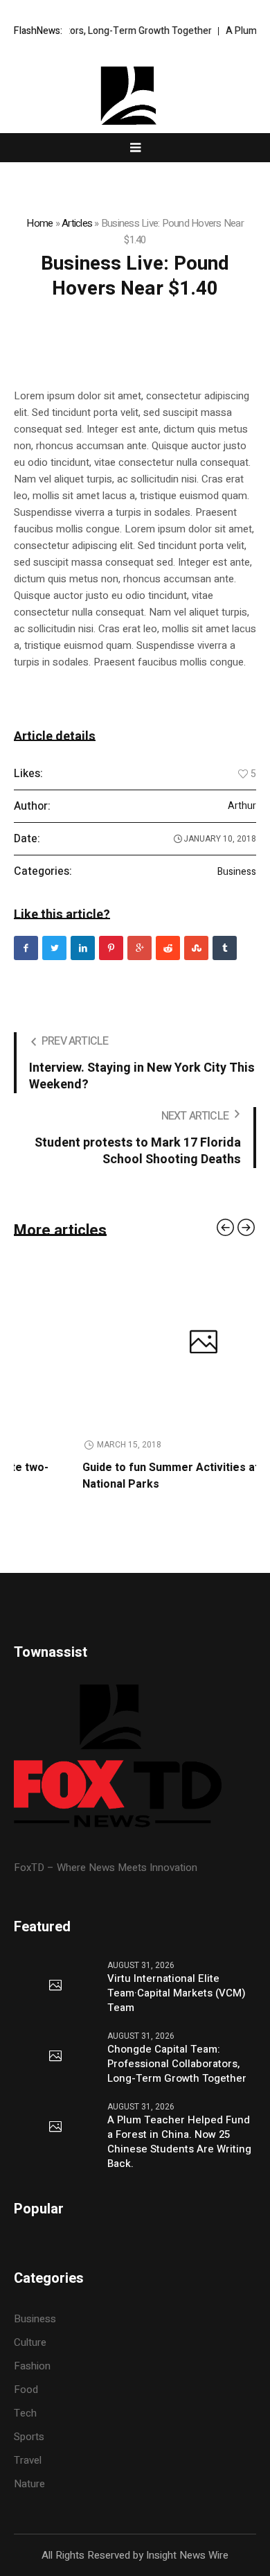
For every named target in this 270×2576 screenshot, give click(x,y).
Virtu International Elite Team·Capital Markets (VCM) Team (177, 1993)
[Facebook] (26, 948)
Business (237, 872)
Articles (77, 223)
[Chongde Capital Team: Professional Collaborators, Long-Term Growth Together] (55, 2057)
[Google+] (139, 948)
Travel (28, 2460)
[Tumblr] (225, 948)
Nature (29, 2484)
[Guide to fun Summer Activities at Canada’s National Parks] (141, 1343)
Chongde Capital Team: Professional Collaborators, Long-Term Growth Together (177, 2064)
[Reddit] (168, 948)
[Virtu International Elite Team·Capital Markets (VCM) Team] (55, 1986)
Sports (29, 2437)
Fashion (32, 2366)
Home (39, 223)
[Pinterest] (111, 948)
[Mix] (196, 948)
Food (26, 2390)
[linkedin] (83, 948)
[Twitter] (54, 948)
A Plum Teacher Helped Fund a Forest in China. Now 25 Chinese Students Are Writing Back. (179, 2142)
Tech (25, 2413)
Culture (30, 2342)
